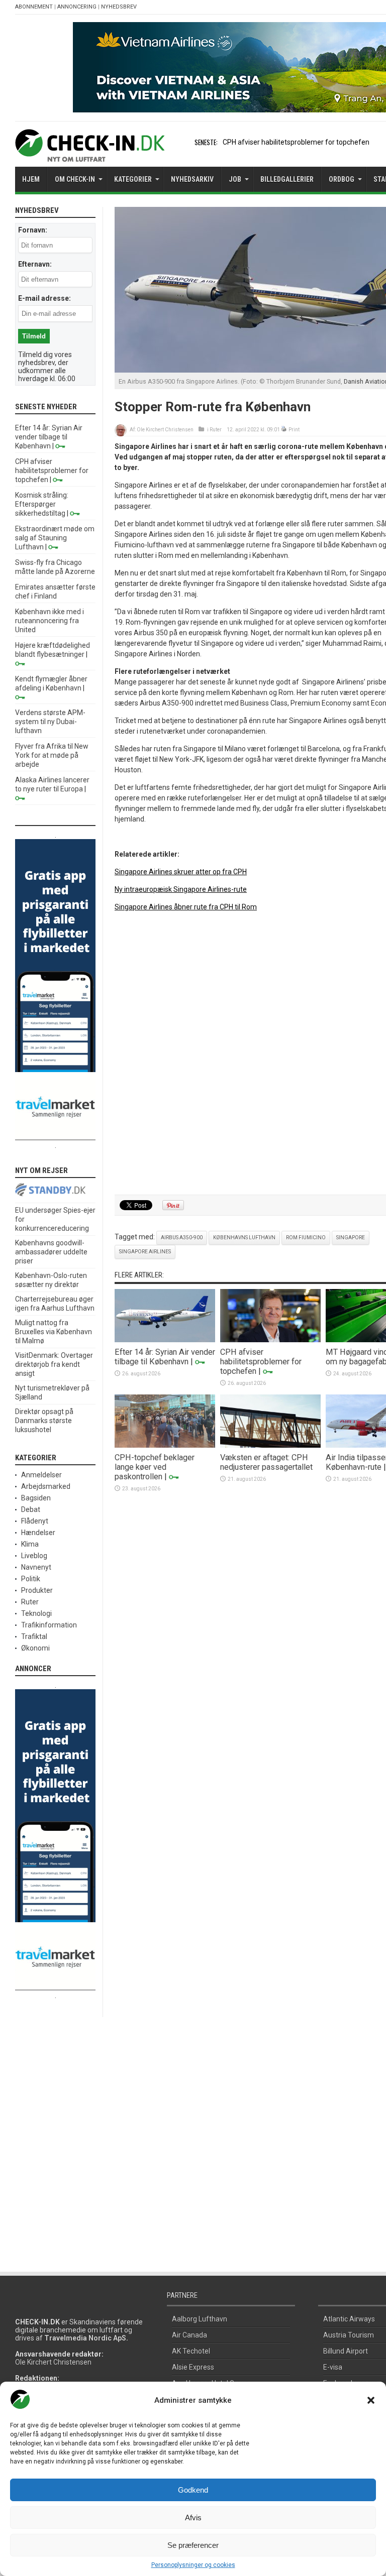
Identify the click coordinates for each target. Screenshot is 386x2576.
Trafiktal (34, 1636)
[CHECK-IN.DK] (90, 154)
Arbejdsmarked (46, 1486)
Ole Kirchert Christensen (165, 430)
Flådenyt (35, 1521)
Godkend (193, 2490)
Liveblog (34, 1556)
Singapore (351, 1238)
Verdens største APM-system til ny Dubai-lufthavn (50, 722)
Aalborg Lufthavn (200, 2319)
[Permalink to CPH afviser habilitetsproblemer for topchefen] (270, 1340)
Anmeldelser (41, 1475)
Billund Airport (346, 2351)
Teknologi (36, 1613)
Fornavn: (33, 230)
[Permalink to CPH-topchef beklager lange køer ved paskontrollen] (165, 1445)
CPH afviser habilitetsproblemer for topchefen (296, 142)
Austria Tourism (349, 2335)
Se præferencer (193, 2545)
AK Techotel (191, 2351)
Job (235, 179)
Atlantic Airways (349, 2319)
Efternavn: (35, 264)
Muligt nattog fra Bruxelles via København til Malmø (54, 1332)
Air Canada (189, 2335)
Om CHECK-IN (75, 179)
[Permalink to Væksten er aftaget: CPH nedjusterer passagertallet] (270, 1445)
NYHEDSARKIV (192, 179)
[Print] (284, 430)
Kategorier (133, 179)
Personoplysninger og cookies (193, 2565)
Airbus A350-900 (182, 1238)
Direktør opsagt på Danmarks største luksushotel (44, 1421)
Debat (31, 1509)
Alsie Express (193, 2367)
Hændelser (38, 1533)
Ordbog (342, 179)
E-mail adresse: (44, 298)
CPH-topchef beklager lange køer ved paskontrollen (155, 1467)
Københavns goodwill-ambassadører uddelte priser (51, 1252)
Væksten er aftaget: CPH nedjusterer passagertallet (266, 1462)
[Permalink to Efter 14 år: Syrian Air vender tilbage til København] (165, 1340)
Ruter (216, 430)
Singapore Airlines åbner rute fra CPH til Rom (186, 907)
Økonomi (35, 1648)
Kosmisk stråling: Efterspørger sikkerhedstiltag (42, 504)
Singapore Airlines (145, 1252)
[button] (371, 2400)
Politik (31, 1579)
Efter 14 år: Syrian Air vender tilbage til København (165, 1357)
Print (294, 430)
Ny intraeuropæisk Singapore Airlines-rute (181, 889)
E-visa (333, 2367)
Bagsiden (36, 1498)
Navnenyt (36, 1567)
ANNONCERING (77, 7)
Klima (30, 1544)
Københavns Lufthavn (244, 1238)
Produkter (37, 1590)
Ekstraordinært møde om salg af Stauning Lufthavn (55, 538)
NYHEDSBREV (119, 7)
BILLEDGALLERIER (287, 179)
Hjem (31, 179)
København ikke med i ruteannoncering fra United (50, 621)
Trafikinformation (49, 1625)
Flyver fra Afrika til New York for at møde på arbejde (52, 755)
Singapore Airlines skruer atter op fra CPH (181, 872)
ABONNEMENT (34, 7)
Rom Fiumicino (306, 1238)
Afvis (193, 2518)
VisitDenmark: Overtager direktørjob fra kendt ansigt (54, 1364)
